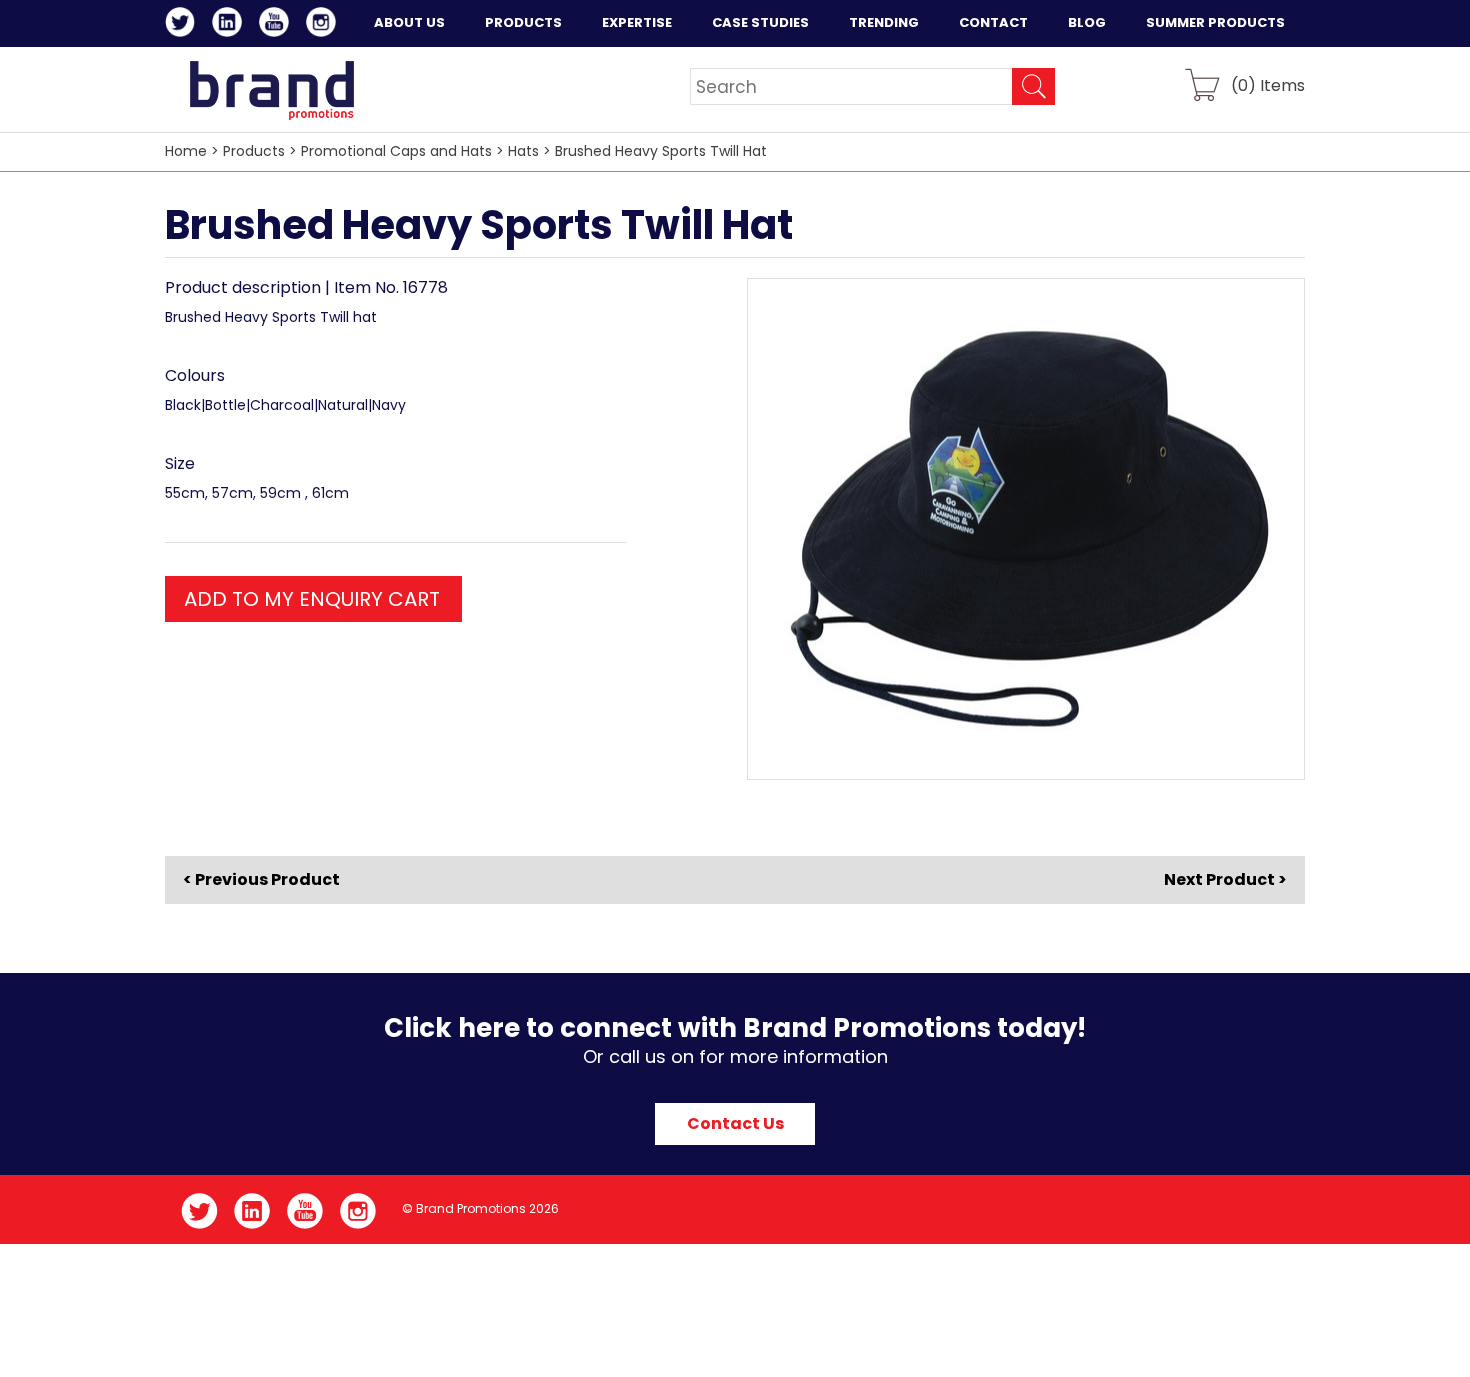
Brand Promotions (271, 90)
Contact (993, 22)
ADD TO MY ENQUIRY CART (312, 599)
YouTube (277, 25)
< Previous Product (261, 880)
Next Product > (1225, 879)
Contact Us (735, 1123)
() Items (1268, 84)
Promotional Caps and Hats (396, 151)
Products (523, 22)
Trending (884, 22)
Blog (1087, 22)
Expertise (637, 22)
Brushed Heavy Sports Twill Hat (661, 151)
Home (186, 151)
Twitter (183, 25)
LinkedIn (230, 25)
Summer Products (1215, 22)
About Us (409, 22)
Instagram (324, 25)
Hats (523, 151)
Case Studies (760, 22)
